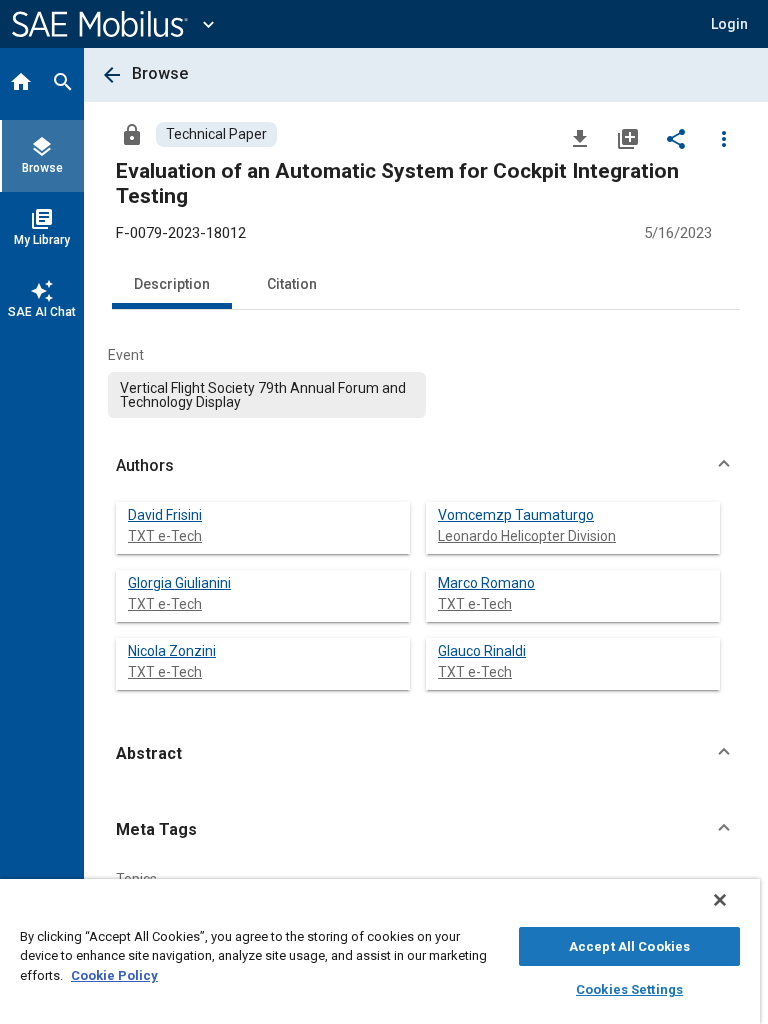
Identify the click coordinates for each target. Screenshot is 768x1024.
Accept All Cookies (629, 946)
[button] (426, 466)
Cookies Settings (629, 989)
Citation (292, 284)
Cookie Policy (114, 975)
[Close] (720, 900)
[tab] (21, 84)
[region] (380, 951)
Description (172, 284)
